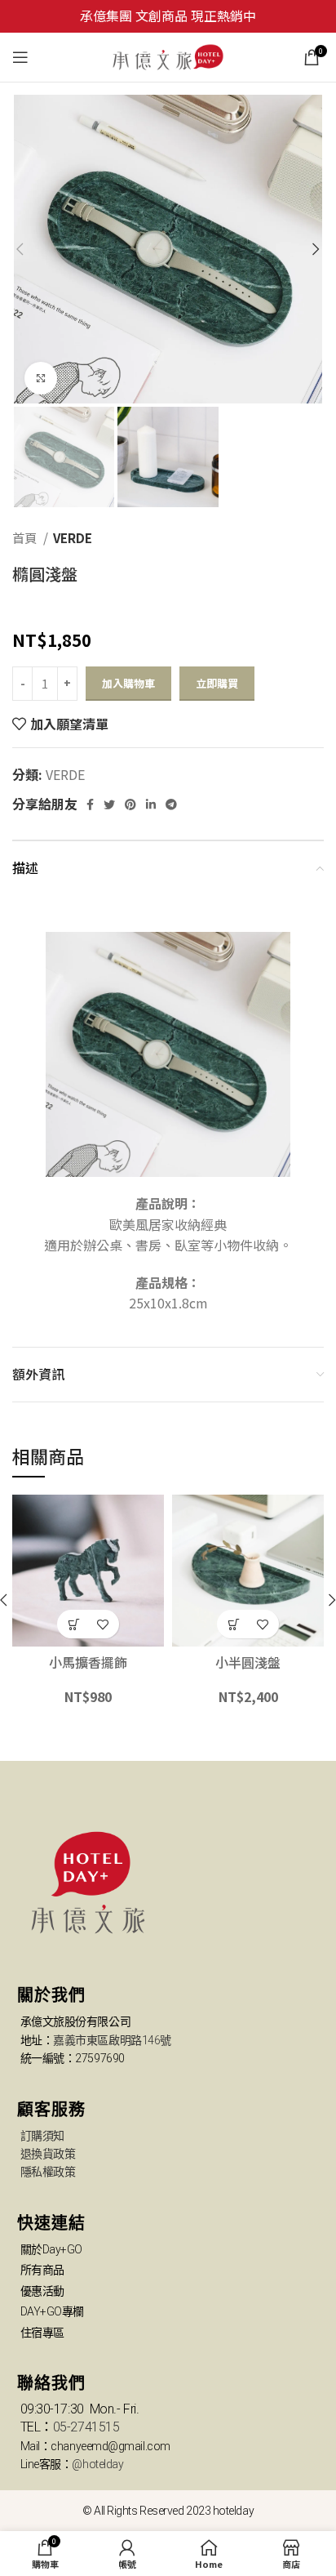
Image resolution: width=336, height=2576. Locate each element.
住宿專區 (42, 2333)
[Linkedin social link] (151, 804)
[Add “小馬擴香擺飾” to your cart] (74, 1624)
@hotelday (97, 2464)
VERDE (73, 537)
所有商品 (42, 2270)
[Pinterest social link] (130, 804)
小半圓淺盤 (248, 1662)
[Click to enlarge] (41, 378)
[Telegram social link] (171, 804)
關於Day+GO (51, 2249)
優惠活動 (42, 2291)
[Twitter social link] (109, 804)
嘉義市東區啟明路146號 (112, 2040)
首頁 (26, 537)
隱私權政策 (48, 2172)
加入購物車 (128, 683)
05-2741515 (86, 2427)
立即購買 (217, 683)
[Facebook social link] (90, 804)
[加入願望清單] (102, 1624)
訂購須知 (42, 2136)
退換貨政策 (48, 2154)
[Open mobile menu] (20, 57)
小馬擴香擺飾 (88, 1662)
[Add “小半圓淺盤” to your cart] (234, 1624)
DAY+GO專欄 (52, 2311)
